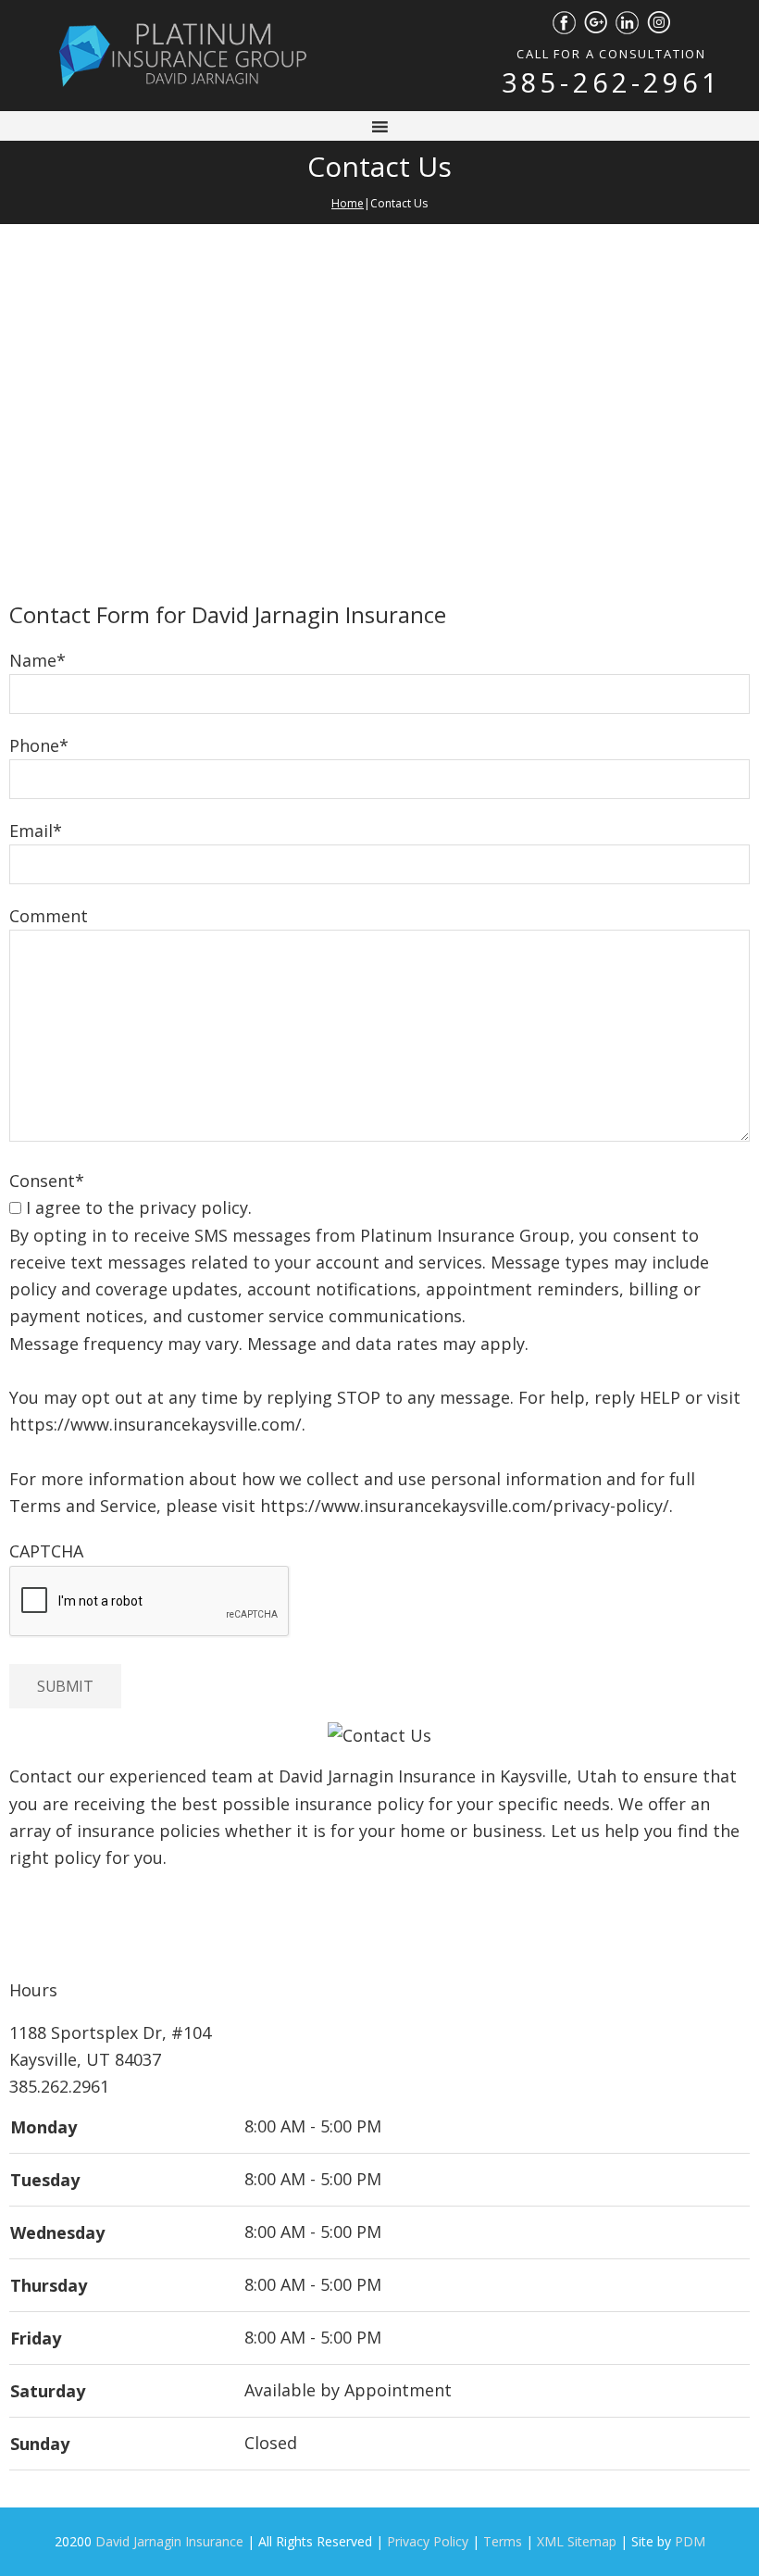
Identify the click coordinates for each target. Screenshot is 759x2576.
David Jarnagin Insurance (169, 2541)
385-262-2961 (611, 82)
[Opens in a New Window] (564, 20)
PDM (690, 2541)
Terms (503, 2541)
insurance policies (149, 1831)
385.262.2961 (59, 2086)
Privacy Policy (428, 2541)
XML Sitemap (577, 2541)
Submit (65, 1686)
